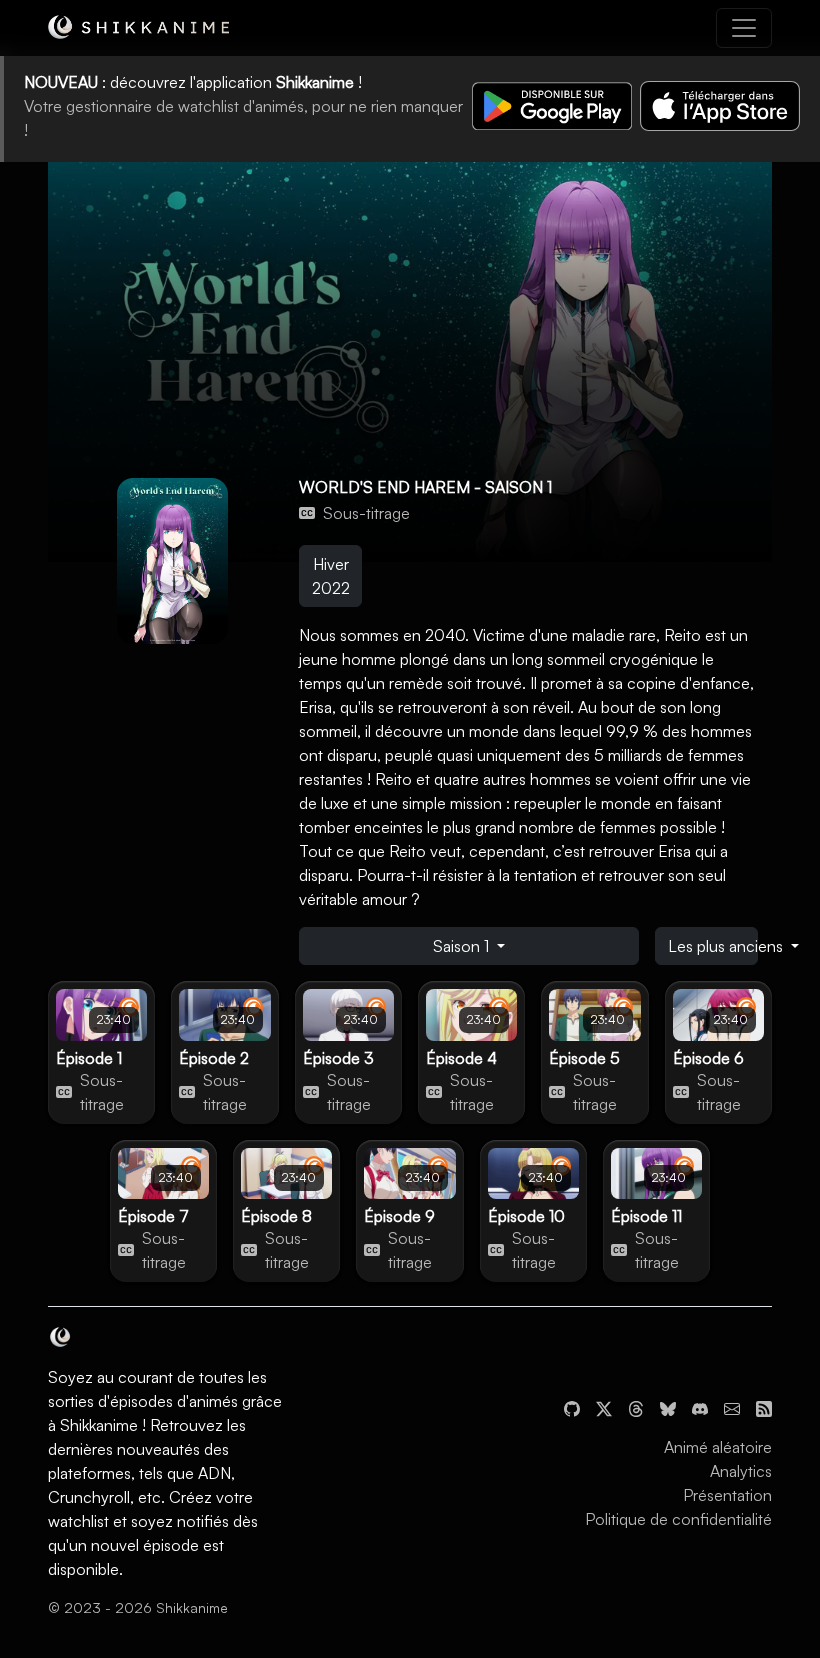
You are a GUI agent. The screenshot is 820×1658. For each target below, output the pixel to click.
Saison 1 (463, 946)
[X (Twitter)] (604, 1407)
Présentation (727, 1495)
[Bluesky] (668, 1407)
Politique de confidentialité (678, 1519)
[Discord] (700, 1407)
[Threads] (636, 1407)
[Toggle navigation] (744, 28)
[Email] (732, 1407)
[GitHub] (572, 1407)
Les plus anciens (713, 946)
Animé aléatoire (718, 1447)
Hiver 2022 (331, 576)
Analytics (741, 1471)
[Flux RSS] (764, 1407)
